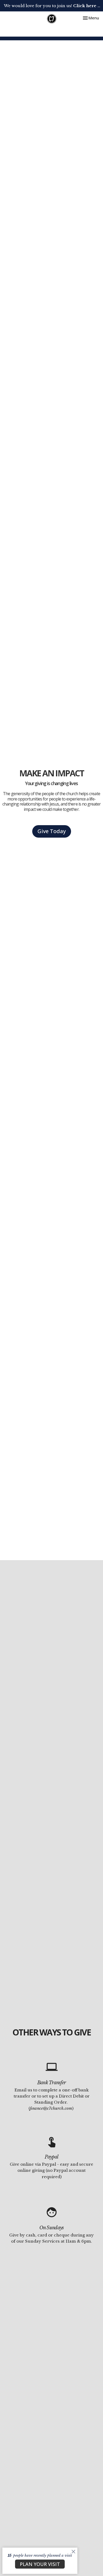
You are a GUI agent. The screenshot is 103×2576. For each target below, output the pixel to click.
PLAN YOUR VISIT (40, 2564)
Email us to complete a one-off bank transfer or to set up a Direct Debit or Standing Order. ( (52, 2099)
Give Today (52, 831)
